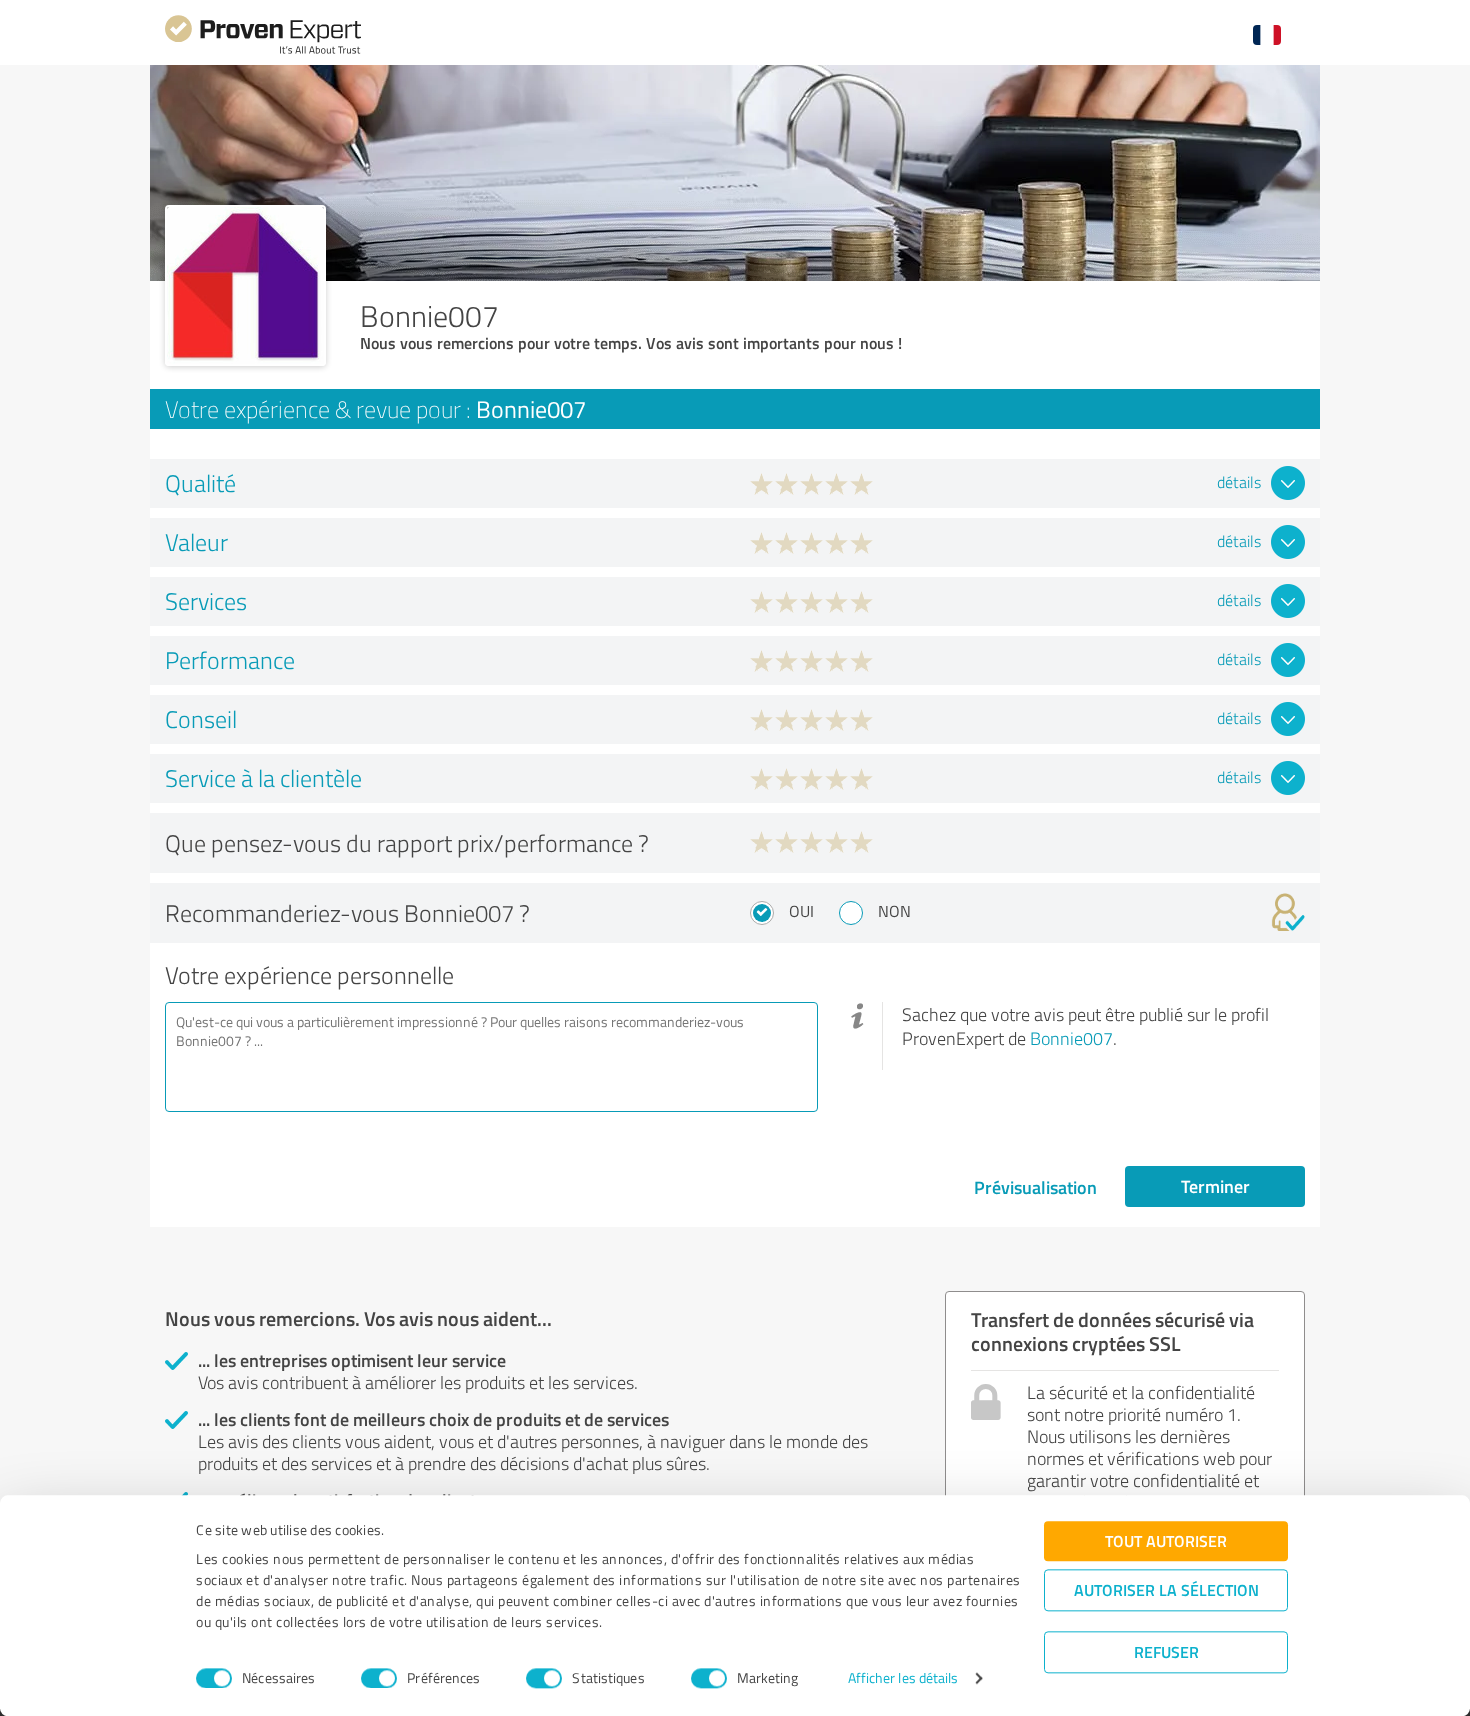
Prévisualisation (1035, 1187)
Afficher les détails (903, 1678)
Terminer (1215, 1186)
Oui (801, 911)
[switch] (379, 1678)
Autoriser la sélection (1166, 1589)
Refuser (1166, 1651)
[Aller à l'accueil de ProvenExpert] (263, 51)
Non (894, 911)
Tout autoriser (1166, 1540)
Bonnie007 (1071, 1038)
